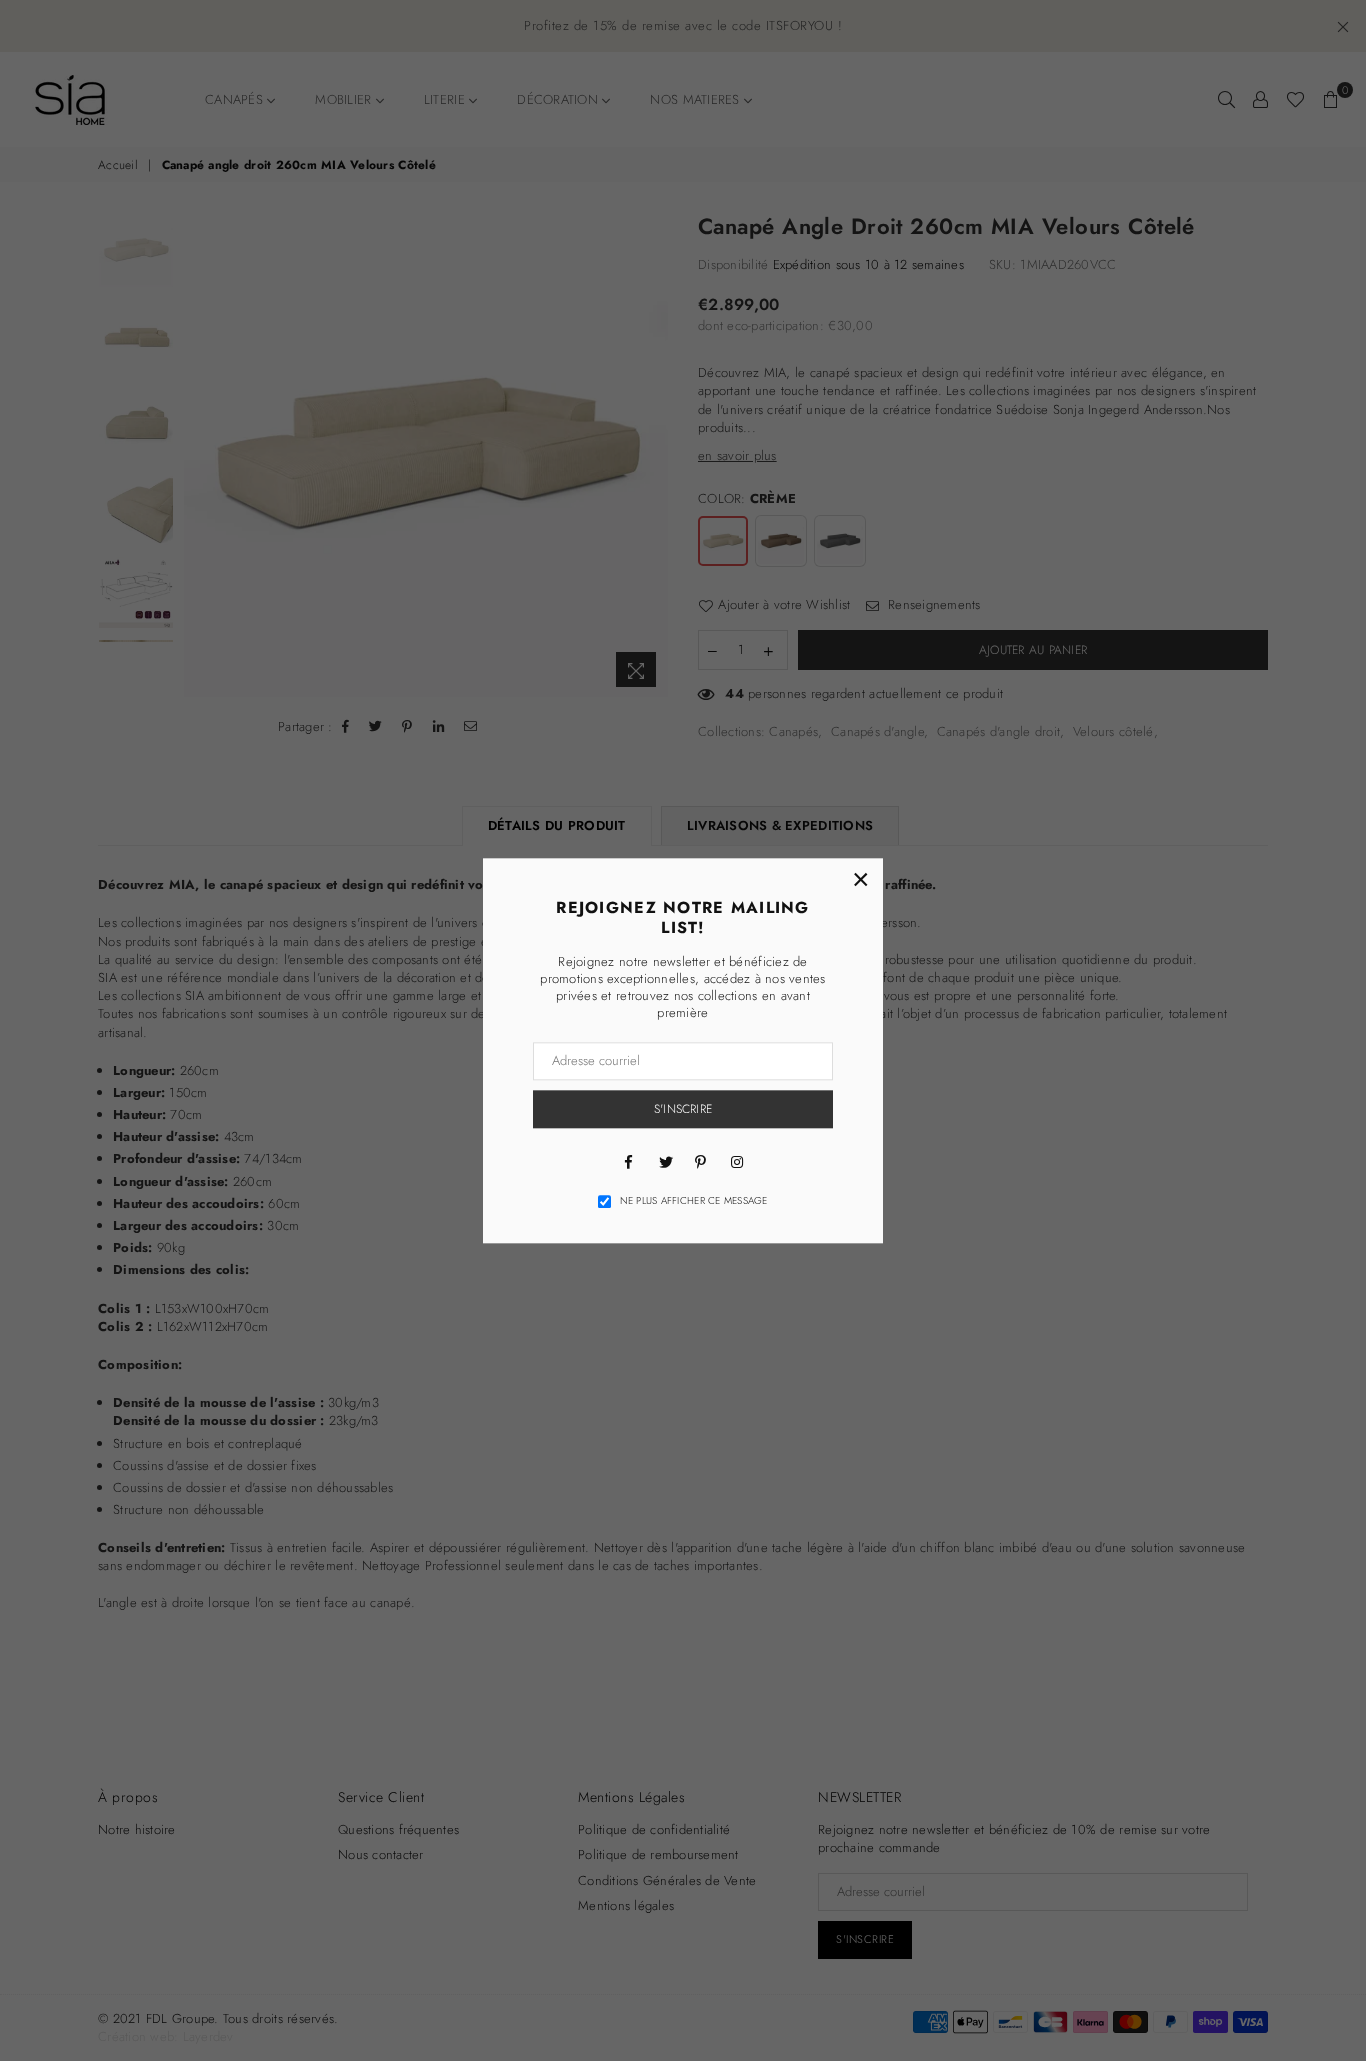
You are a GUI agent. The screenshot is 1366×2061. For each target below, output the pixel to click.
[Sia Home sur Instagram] (737, 1161)
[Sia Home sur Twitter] (665, 1161)
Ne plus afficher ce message (694, 1201)
